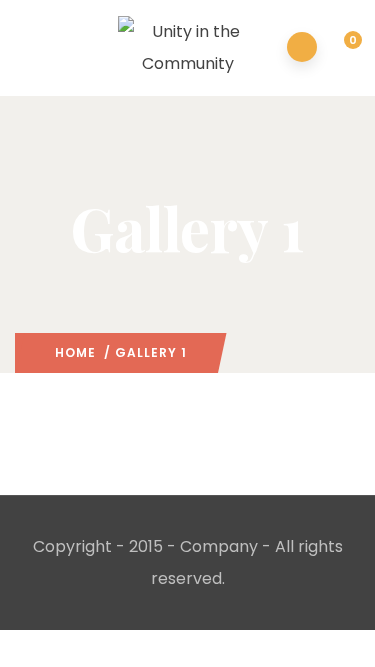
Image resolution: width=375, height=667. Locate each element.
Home (75, 352)
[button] (341, 49)
